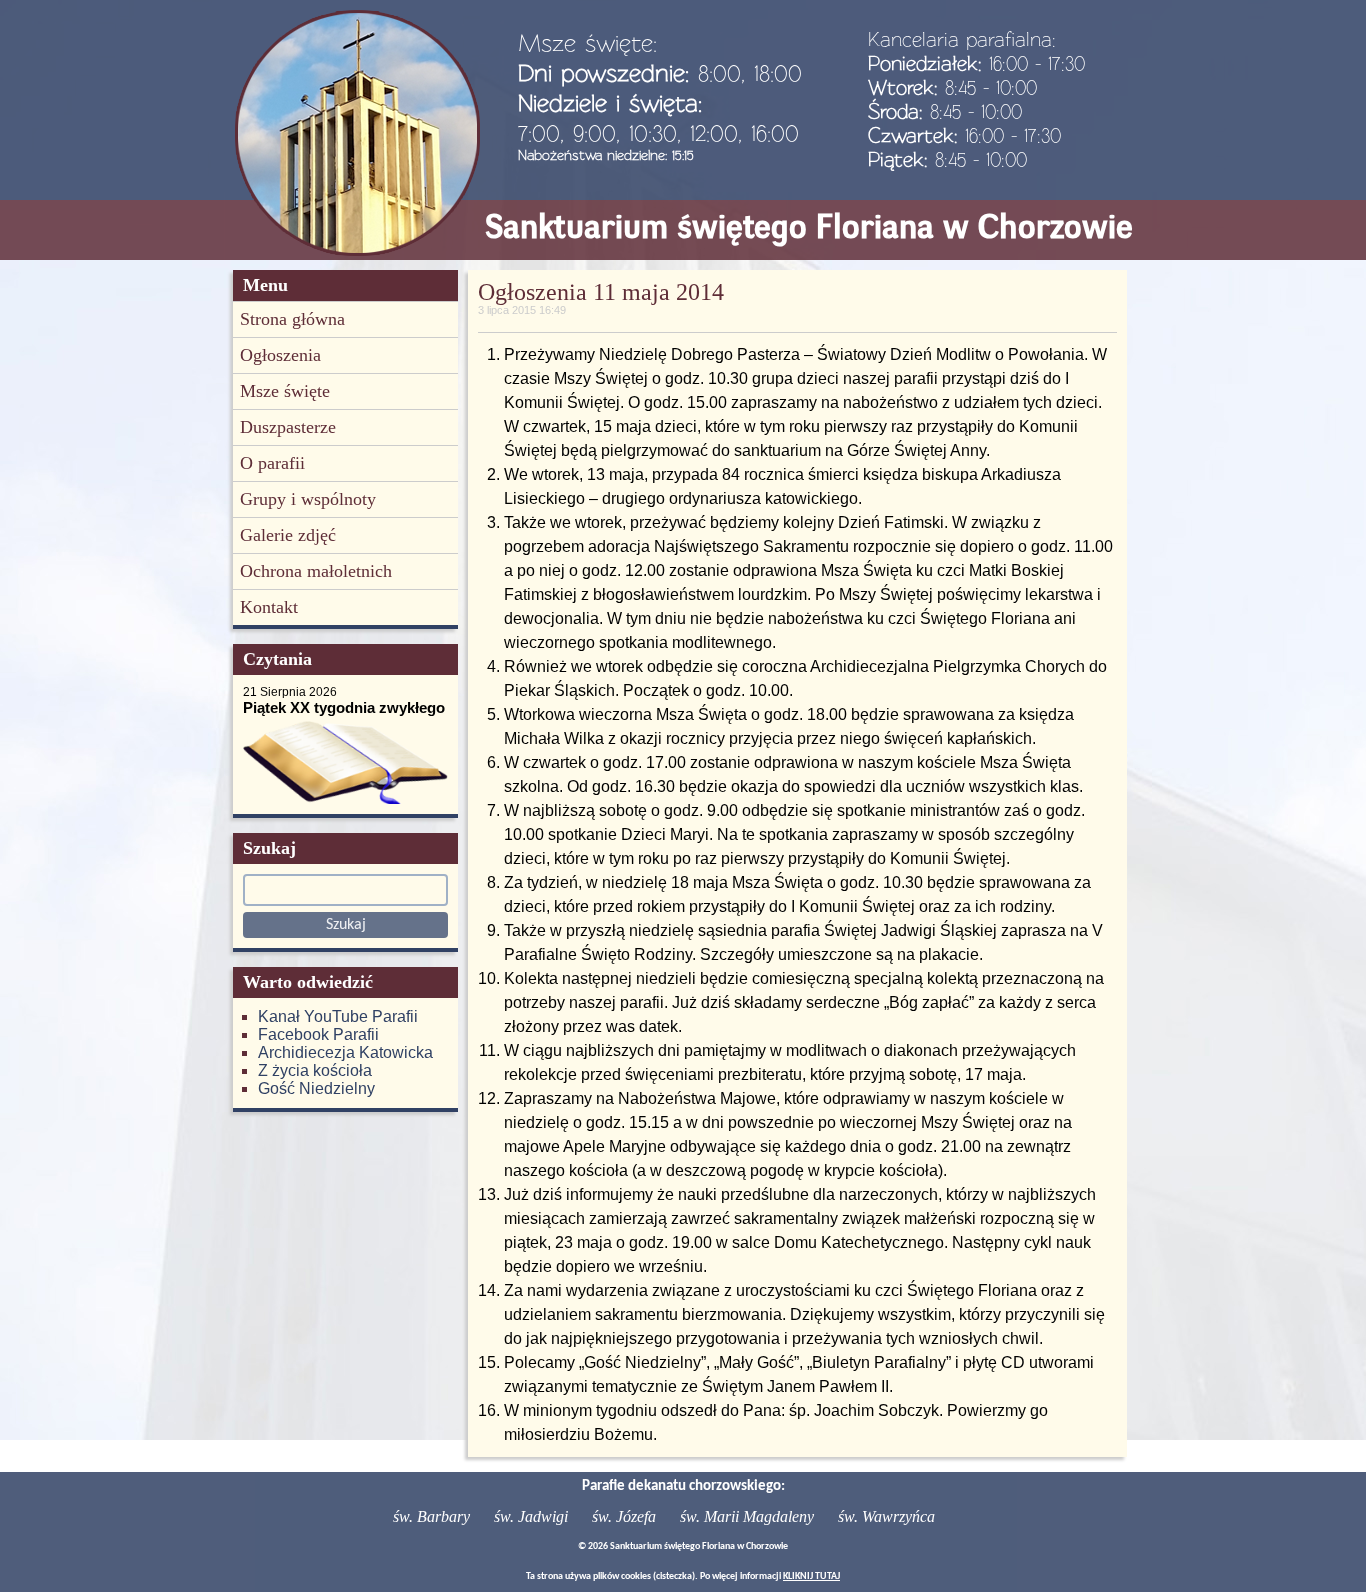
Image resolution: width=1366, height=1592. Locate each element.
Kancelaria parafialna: (962, 39)
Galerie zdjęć (288, 535)
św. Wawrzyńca (886, 1516)
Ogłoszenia (280, 355)
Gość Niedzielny (316, 1088)
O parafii (272, 463)
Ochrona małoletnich (316, 571)
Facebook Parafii (318, 1034)
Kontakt (269, 607)
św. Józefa (624, 1516)
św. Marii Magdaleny (747, 1516)
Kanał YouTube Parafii (338, 1016)
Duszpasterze (288, 427)
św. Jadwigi (531, 1516)
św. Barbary (431, 1516)
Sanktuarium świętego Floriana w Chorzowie (809, 226)
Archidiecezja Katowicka (345, 1052)
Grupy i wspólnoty (308, 499)
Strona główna (292, 319)
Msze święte (285, 391)
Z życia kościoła (315, 1070)
